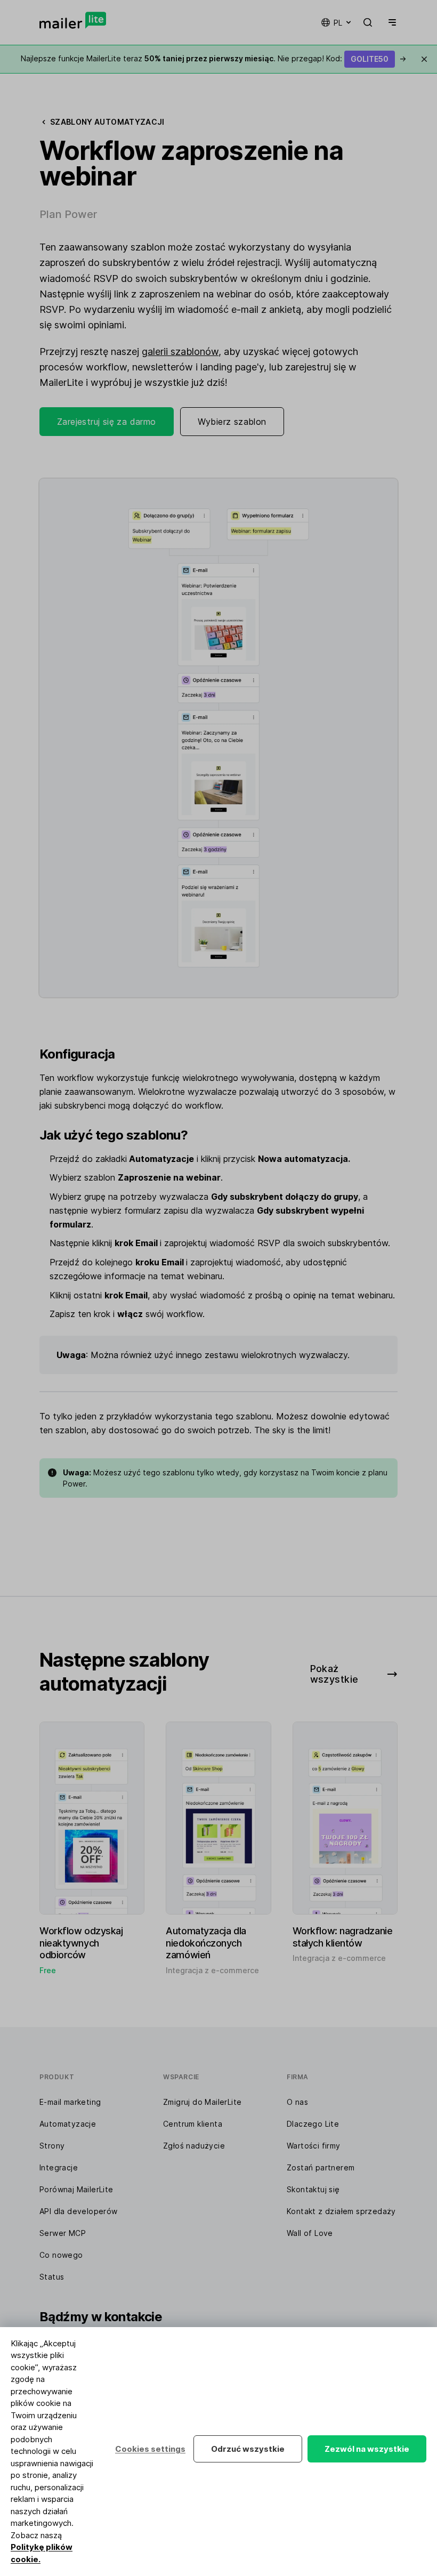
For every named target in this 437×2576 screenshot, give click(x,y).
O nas (297, 2102)
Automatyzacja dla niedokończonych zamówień (206, 1943)
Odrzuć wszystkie (248, 2449)
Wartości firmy (314, 2146)
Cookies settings (150, 2449)
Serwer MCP (63, 2233)
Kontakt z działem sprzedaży (341, 2211)
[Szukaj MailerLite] (368, 22)
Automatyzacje (68, 2124)
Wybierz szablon (232, 422)
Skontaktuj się (313, 2189)
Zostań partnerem (321, 2167)
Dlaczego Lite (313, 2124)
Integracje (59, 2167)
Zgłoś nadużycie (194, 2146)
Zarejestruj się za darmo (107, 422)
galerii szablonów (180, 352)
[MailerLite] (73, 20)
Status (52, 2277)
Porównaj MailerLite (76, 2189)
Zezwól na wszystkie (367, 2449)
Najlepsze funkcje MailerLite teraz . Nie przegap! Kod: (213, 58)
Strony (52, 2146)
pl (338, 23)
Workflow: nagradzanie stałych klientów (343, 1937)
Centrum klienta (193, 2124)
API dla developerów (79, 2211)
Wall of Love (310, 2233)
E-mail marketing (70, 2102)
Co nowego (61, 2255)
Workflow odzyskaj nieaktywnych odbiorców (81, 1943)
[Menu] (390, 22)
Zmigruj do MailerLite (202, 2102)
